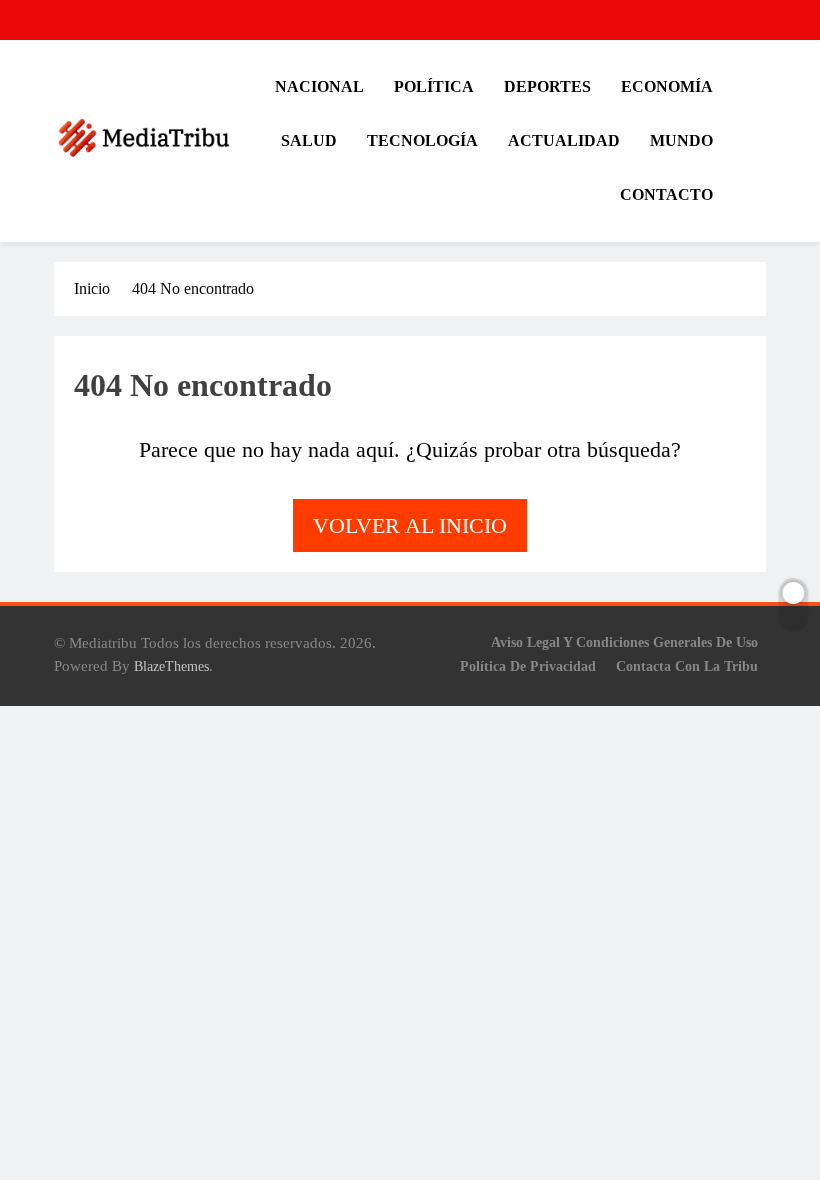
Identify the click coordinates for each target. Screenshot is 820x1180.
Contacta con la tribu (687, 666)
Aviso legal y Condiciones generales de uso (624, 642)
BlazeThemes (171, 666)
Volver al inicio (410, 525)
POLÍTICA (434, 86)
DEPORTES (547, 86)
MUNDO (681, 140)
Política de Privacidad (528, 666)
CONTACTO (666, 194)
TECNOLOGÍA (422, 140)
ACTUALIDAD (564, 140)
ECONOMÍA (667, 86)
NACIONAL (319, 86)
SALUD (309, 140)
